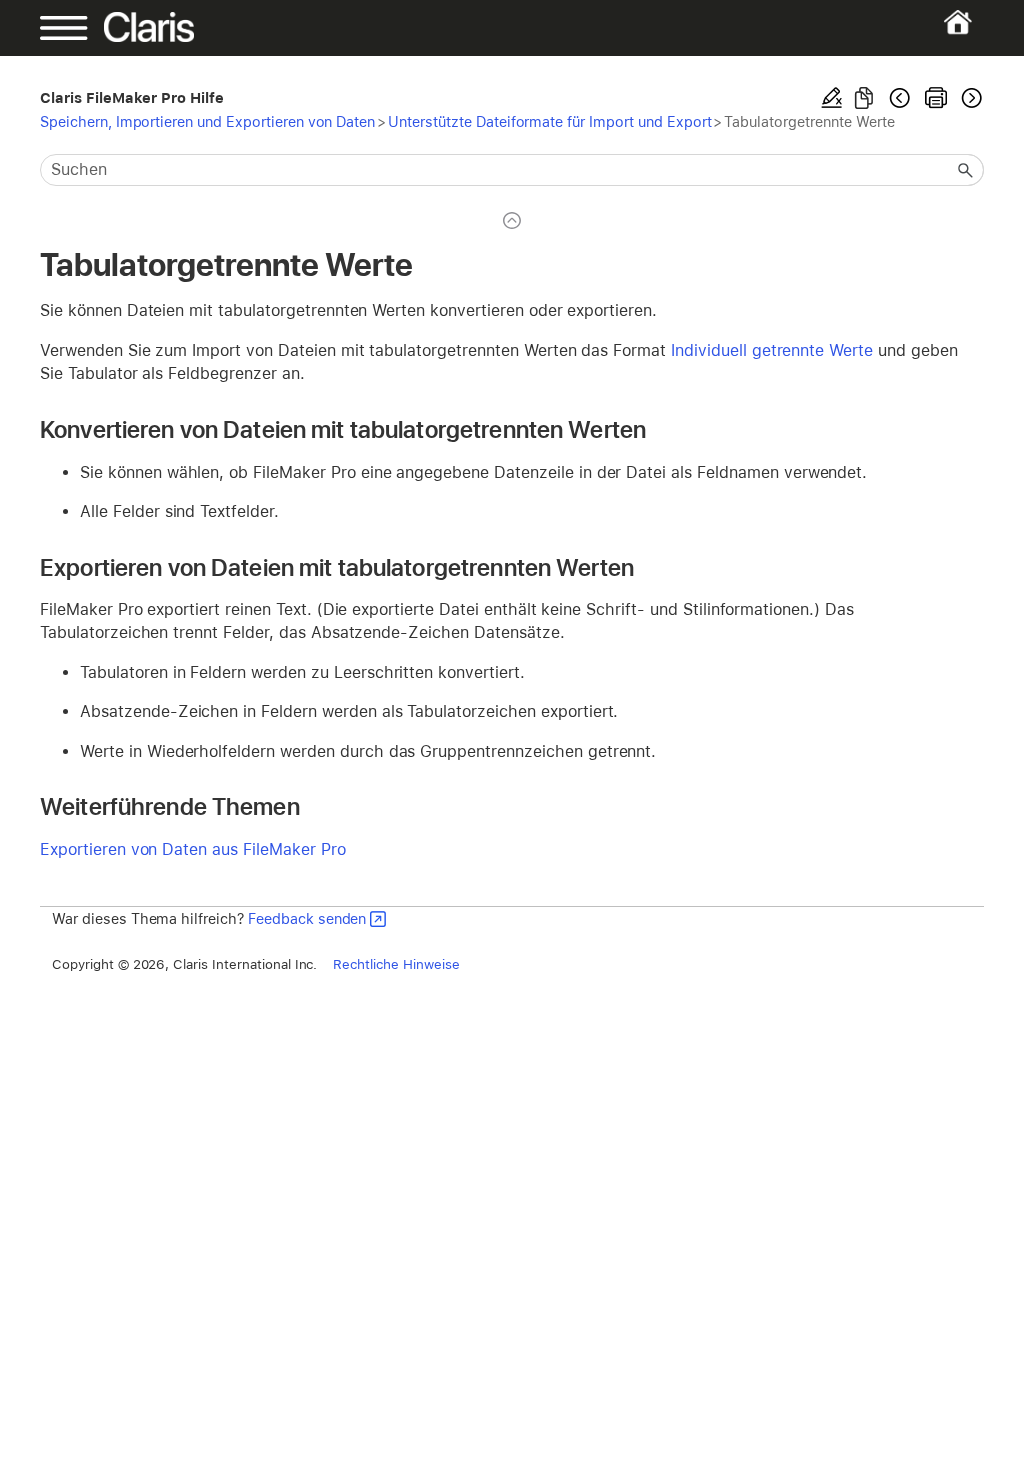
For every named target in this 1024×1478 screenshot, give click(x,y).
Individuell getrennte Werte (772, 350)
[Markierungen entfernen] (832, 98)
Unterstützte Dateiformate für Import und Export (549, 121)
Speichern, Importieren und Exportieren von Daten (207, 121)
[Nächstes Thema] (970, 98)
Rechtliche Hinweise (396, 964)
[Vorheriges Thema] (900, 98)
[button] (966, 170)
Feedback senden (307, 918)
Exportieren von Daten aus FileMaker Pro (193, 849)
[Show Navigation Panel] (85, 28)
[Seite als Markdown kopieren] (864, 98)
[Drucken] (936, 98)
